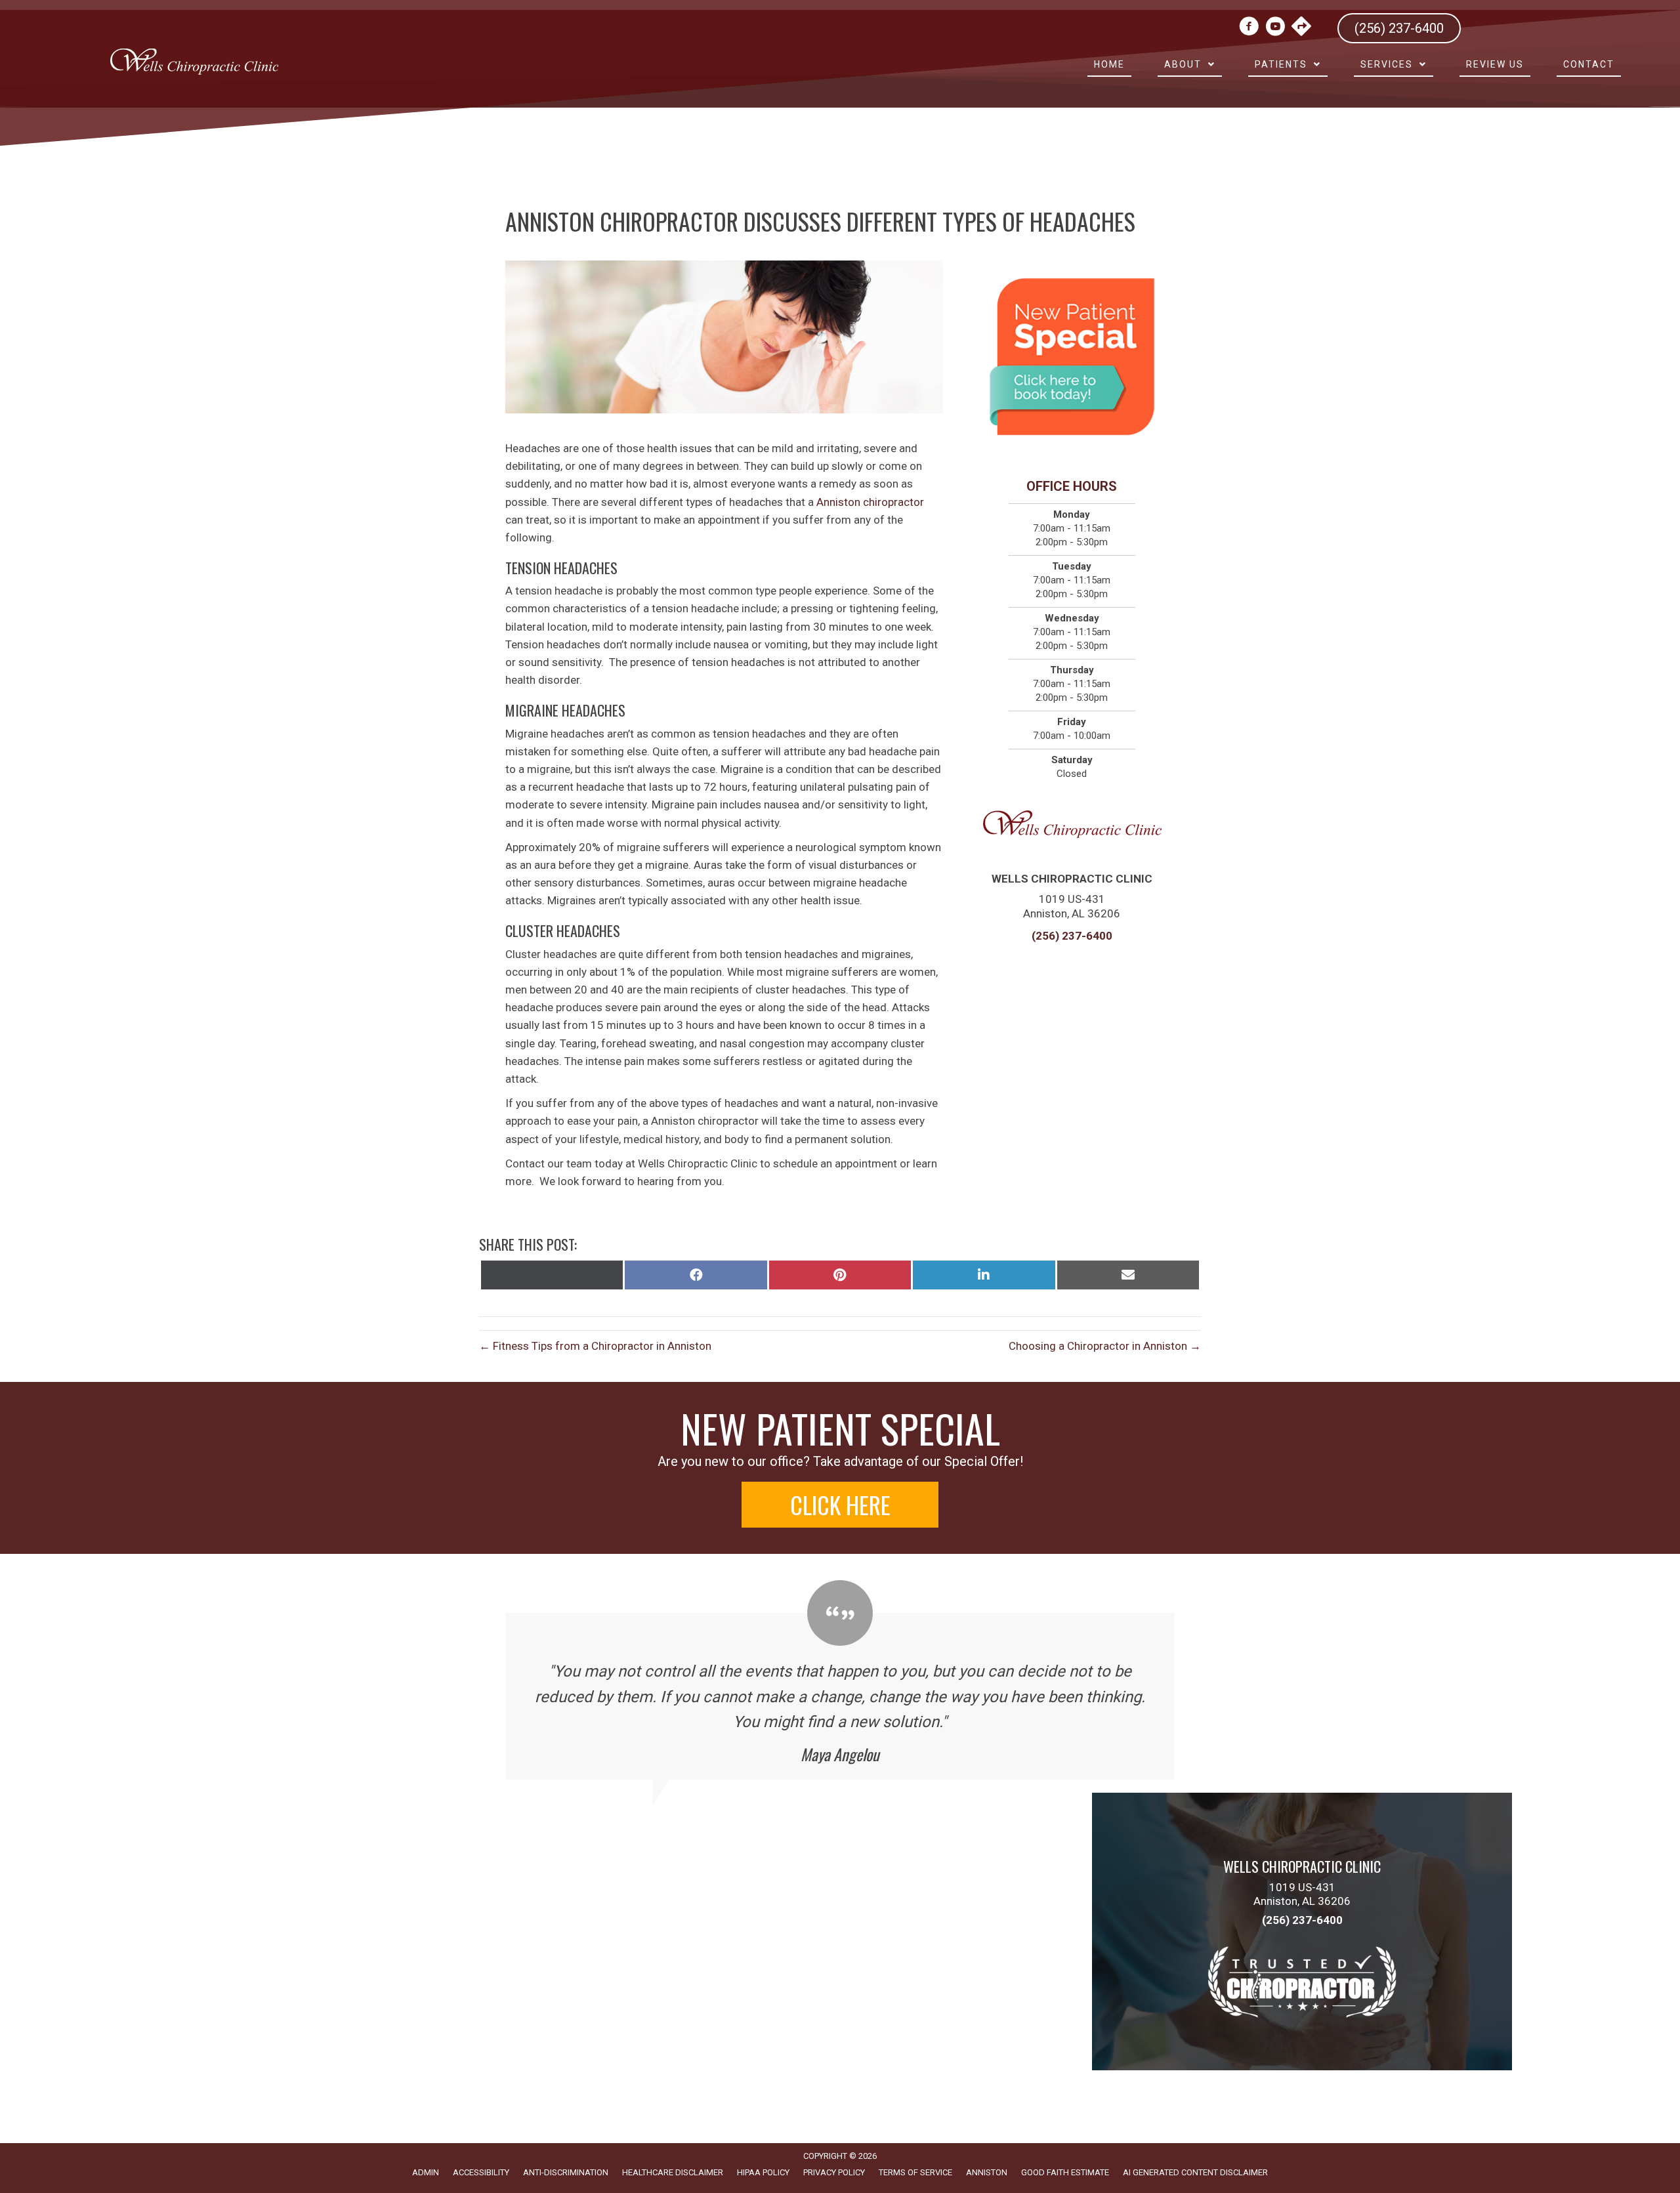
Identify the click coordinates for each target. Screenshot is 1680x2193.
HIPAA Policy (763, 2172)
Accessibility (481, 2172)
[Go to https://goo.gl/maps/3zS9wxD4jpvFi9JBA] (1301, 28)
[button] (840, 1505)
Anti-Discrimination (566, 2172)
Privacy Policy (834, 2172)
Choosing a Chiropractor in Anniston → (1105, 1346)
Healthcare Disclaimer (673, 2172)
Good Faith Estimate (1065, 2172)
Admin (426, 2172)
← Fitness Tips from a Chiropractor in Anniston (595, 1346)
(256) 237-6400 (1072, 936)
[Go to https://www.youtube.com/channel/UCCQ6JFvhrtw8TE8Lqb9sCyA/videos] (1275, 28)
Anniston (987, 2172)
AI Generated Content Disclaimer (1195, 2172)
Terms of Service (915, 2172)
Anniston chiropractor (870, 502)
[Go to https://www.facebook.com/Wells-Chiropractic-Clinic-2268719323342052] (1249, 28)
